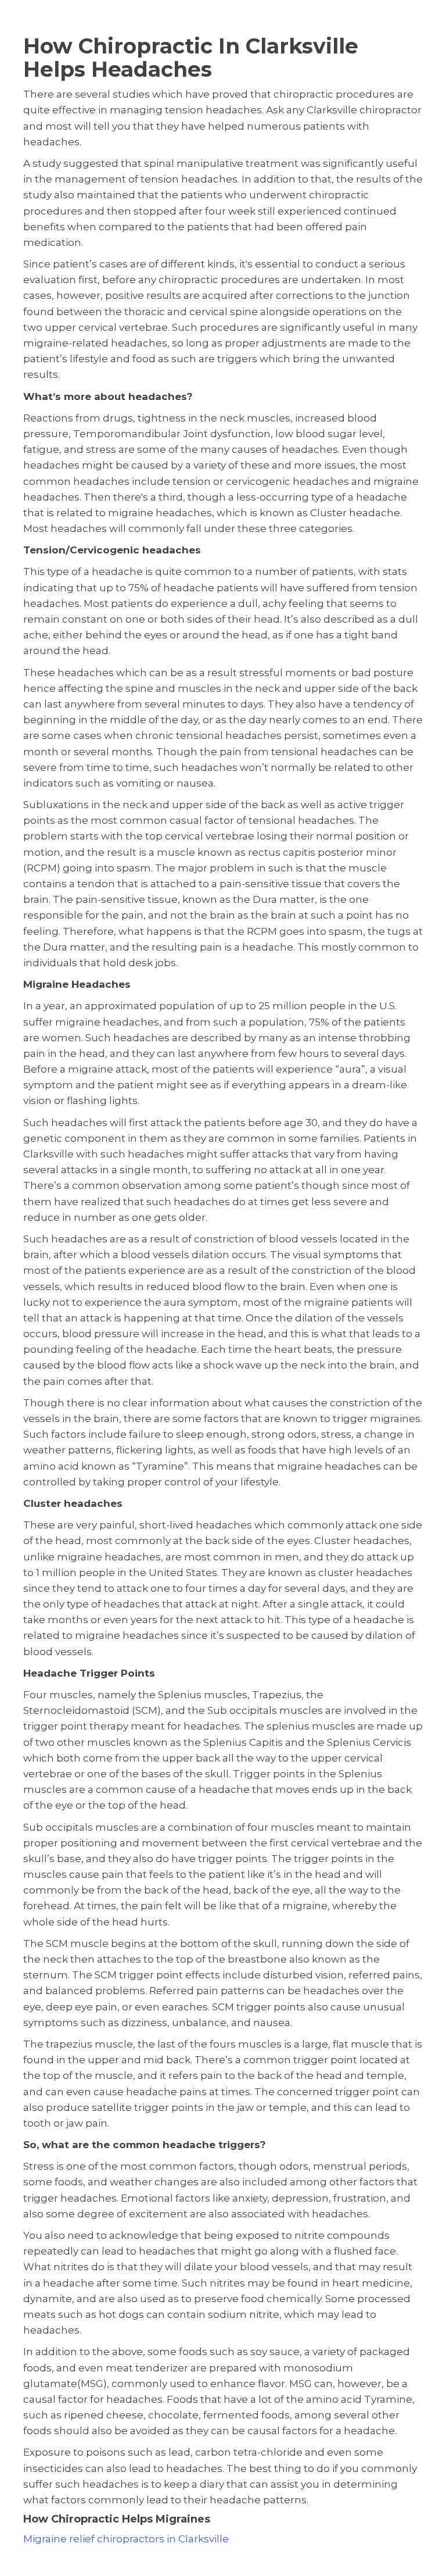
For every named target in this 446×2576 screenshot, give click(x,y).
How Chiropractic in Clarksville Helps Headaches (191, 58)
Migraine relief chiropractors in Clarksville (126, 2539)
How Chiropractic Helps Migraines (117, 2519)
